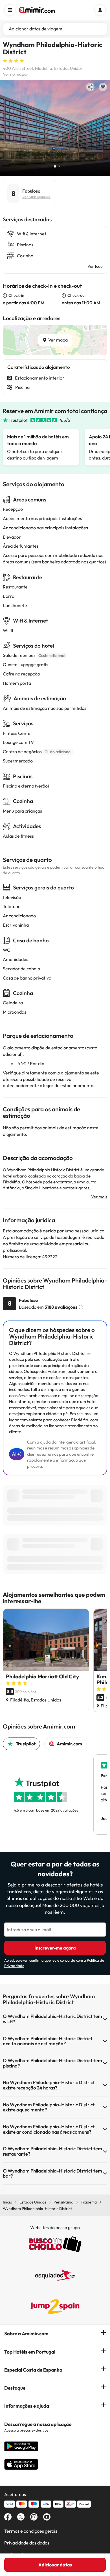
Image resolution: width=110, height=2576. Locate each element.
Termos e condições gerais (31, 2531)
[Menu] (10, 10)
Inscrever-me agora (55, 1948)
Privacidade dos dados (27, 2543)
